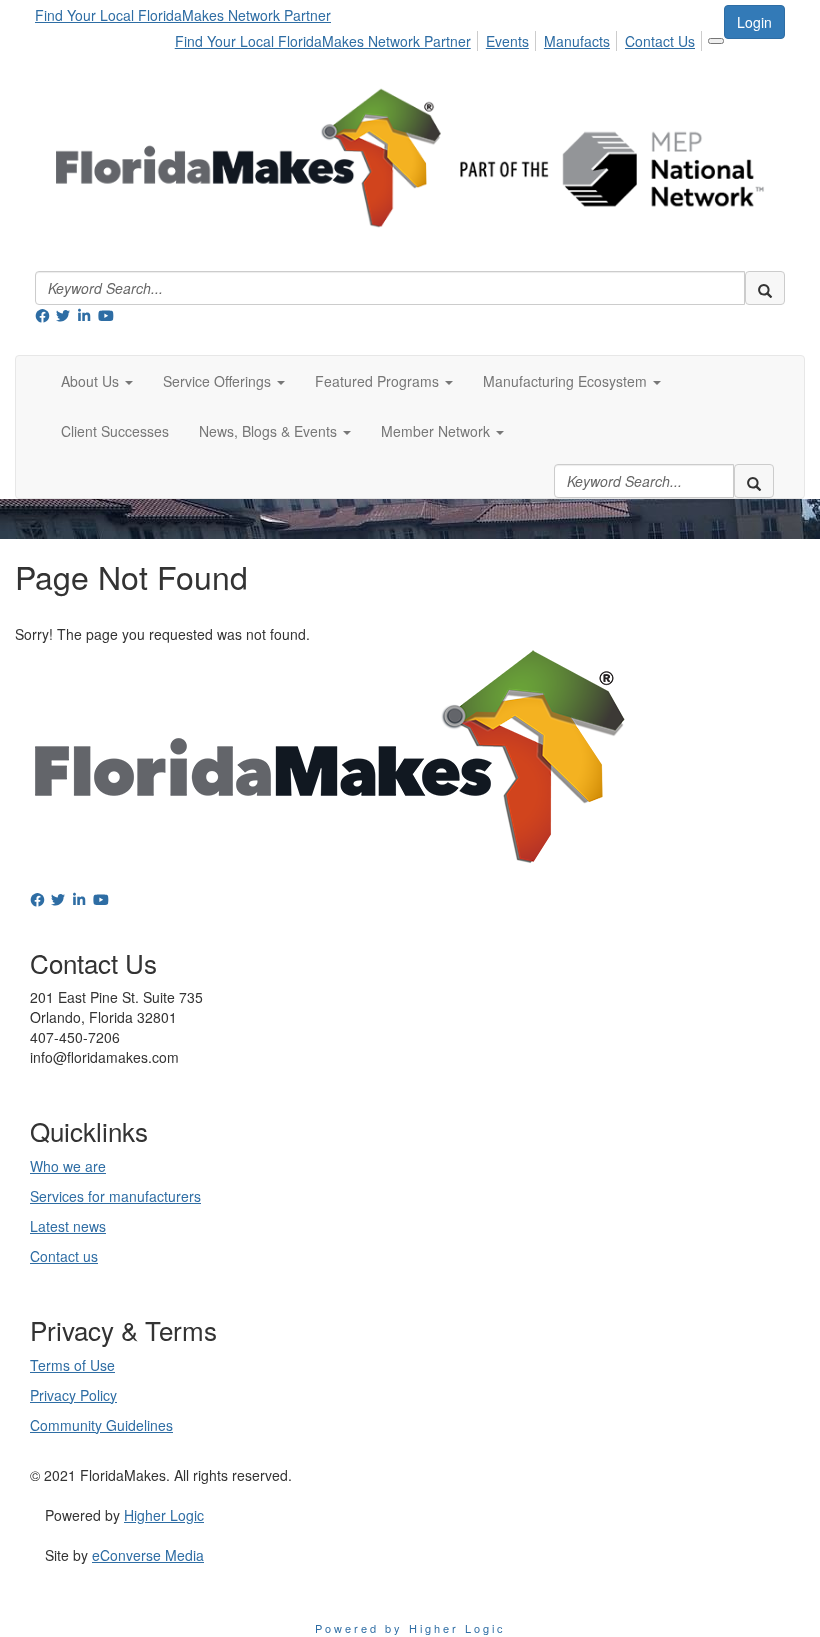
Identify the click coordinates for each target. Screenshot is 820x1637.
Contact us (64, 1256)
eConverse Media (148, 1555)
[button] (97, 381)
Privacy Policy (73, 1395)
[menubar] (440, 38)
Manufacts (577, 41)
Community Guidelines (101, 1425)
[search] (765, 288)
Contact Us (660, 41)
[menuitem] (328, 38)
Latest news (68, 1226)
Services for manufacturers (115, 1196)
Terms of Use (72, 1365)
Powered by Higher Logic (410, 1628)
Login (754, 22)
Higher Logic (164, 1515)
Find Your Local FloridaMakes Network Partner (183, 15)
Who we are (68, 1166)
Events (507, 41)
